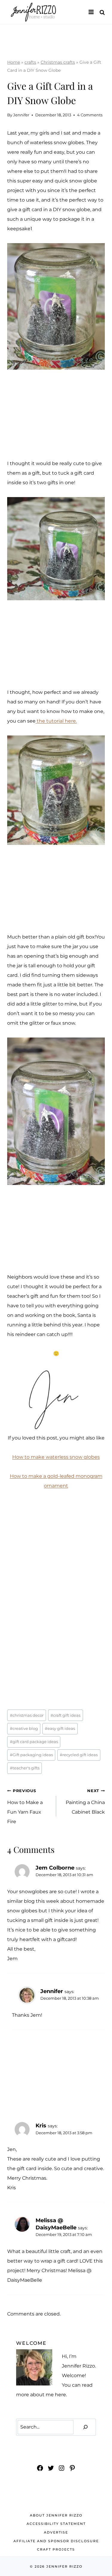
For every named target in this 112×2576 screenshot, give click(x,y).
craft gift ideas (65, 1715)
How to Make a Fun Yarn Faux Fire (25, 1806)
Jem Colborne (55, 1868)
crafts (30, 62)
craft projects (56, 2549)
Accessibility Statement (56, 2524)
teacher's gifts (25, 1768)
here (60, 2395)
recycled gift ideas (79, 1755)
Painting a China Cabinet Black (85, 1802)
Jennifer (21, 115)
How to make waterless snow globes (56, 1457)
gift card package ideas (34, 1742)
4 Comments (90, 115)
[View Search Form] (102, 12)
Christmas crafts (58, 62)
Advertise (56, 2532)
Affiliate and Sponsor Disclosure (56, 2541)
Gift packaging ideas (31, 1755)
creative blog (24, 1729)
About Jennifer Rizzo (56, 2515)
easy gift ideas (60, 1729)
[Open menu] (91, 12)
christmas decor (27, 1715)
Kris (41, 2125)
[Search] (85, 2427)
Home (14, 62)
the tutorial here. (56, 721)
